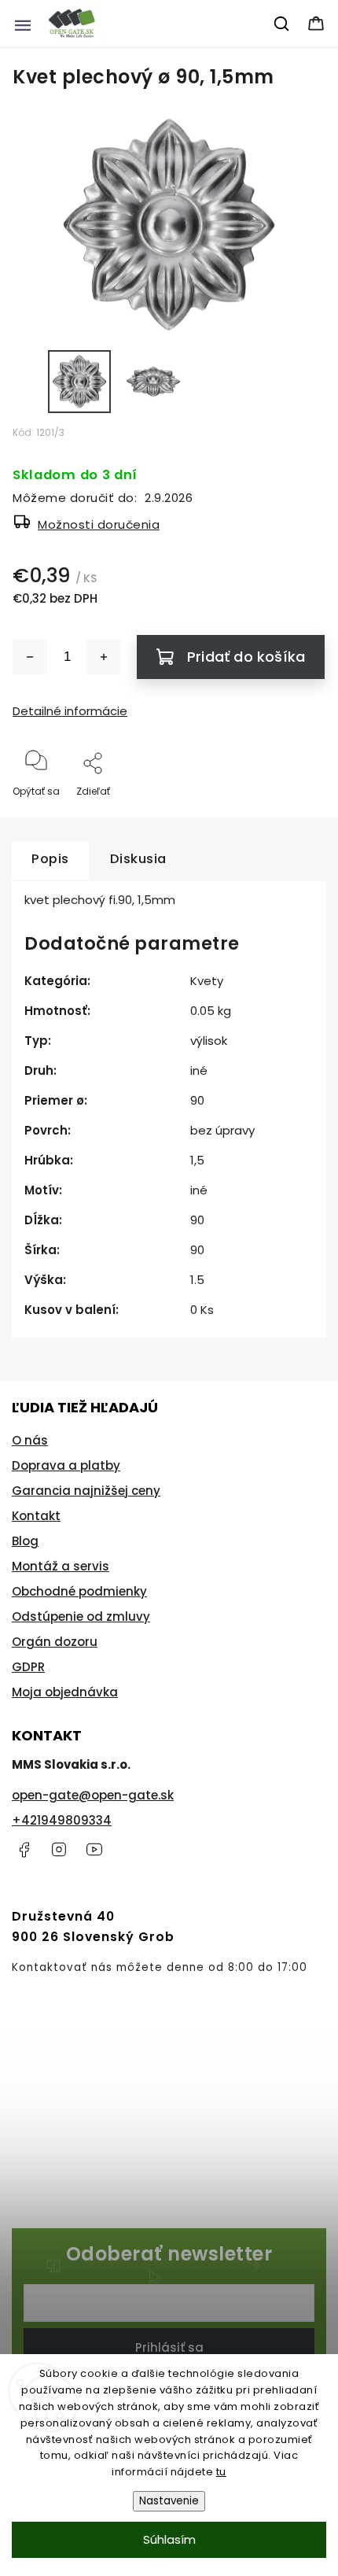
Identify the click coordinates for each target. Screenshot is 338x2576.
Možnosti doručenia (99, 524)
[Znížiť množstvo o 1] (30, 657)
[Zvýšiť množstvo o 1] (104, 657)
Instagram (59, 1850)
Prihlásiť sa (169, 2347)
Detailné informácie (70, 711)
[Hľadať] (282, 24)
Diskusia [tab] (138, 859)
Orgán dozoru (55, 1642)
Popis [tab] (50, 859)
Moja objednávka (65, 1692)
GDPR (28, 1667)
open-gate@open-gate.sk (93, 1795)
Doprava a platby (66, 1465)
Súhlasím (169, 2539)
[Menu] (23, 24)
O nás (30, 1440)
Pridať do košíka (246, 657)
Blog (25, 1541)
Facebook (24, 1850)
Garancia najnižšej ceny (86, 1491)
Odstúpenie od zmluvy (81, 1616)
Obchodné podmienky (79, 1591)
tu (221, 2472)
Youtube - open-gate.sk (94, 1850)
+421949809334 (62, 1820)
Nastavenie (169, 2501)
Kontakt (36, 1516)
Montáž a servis (61, 1566)
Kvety (207, 981)
